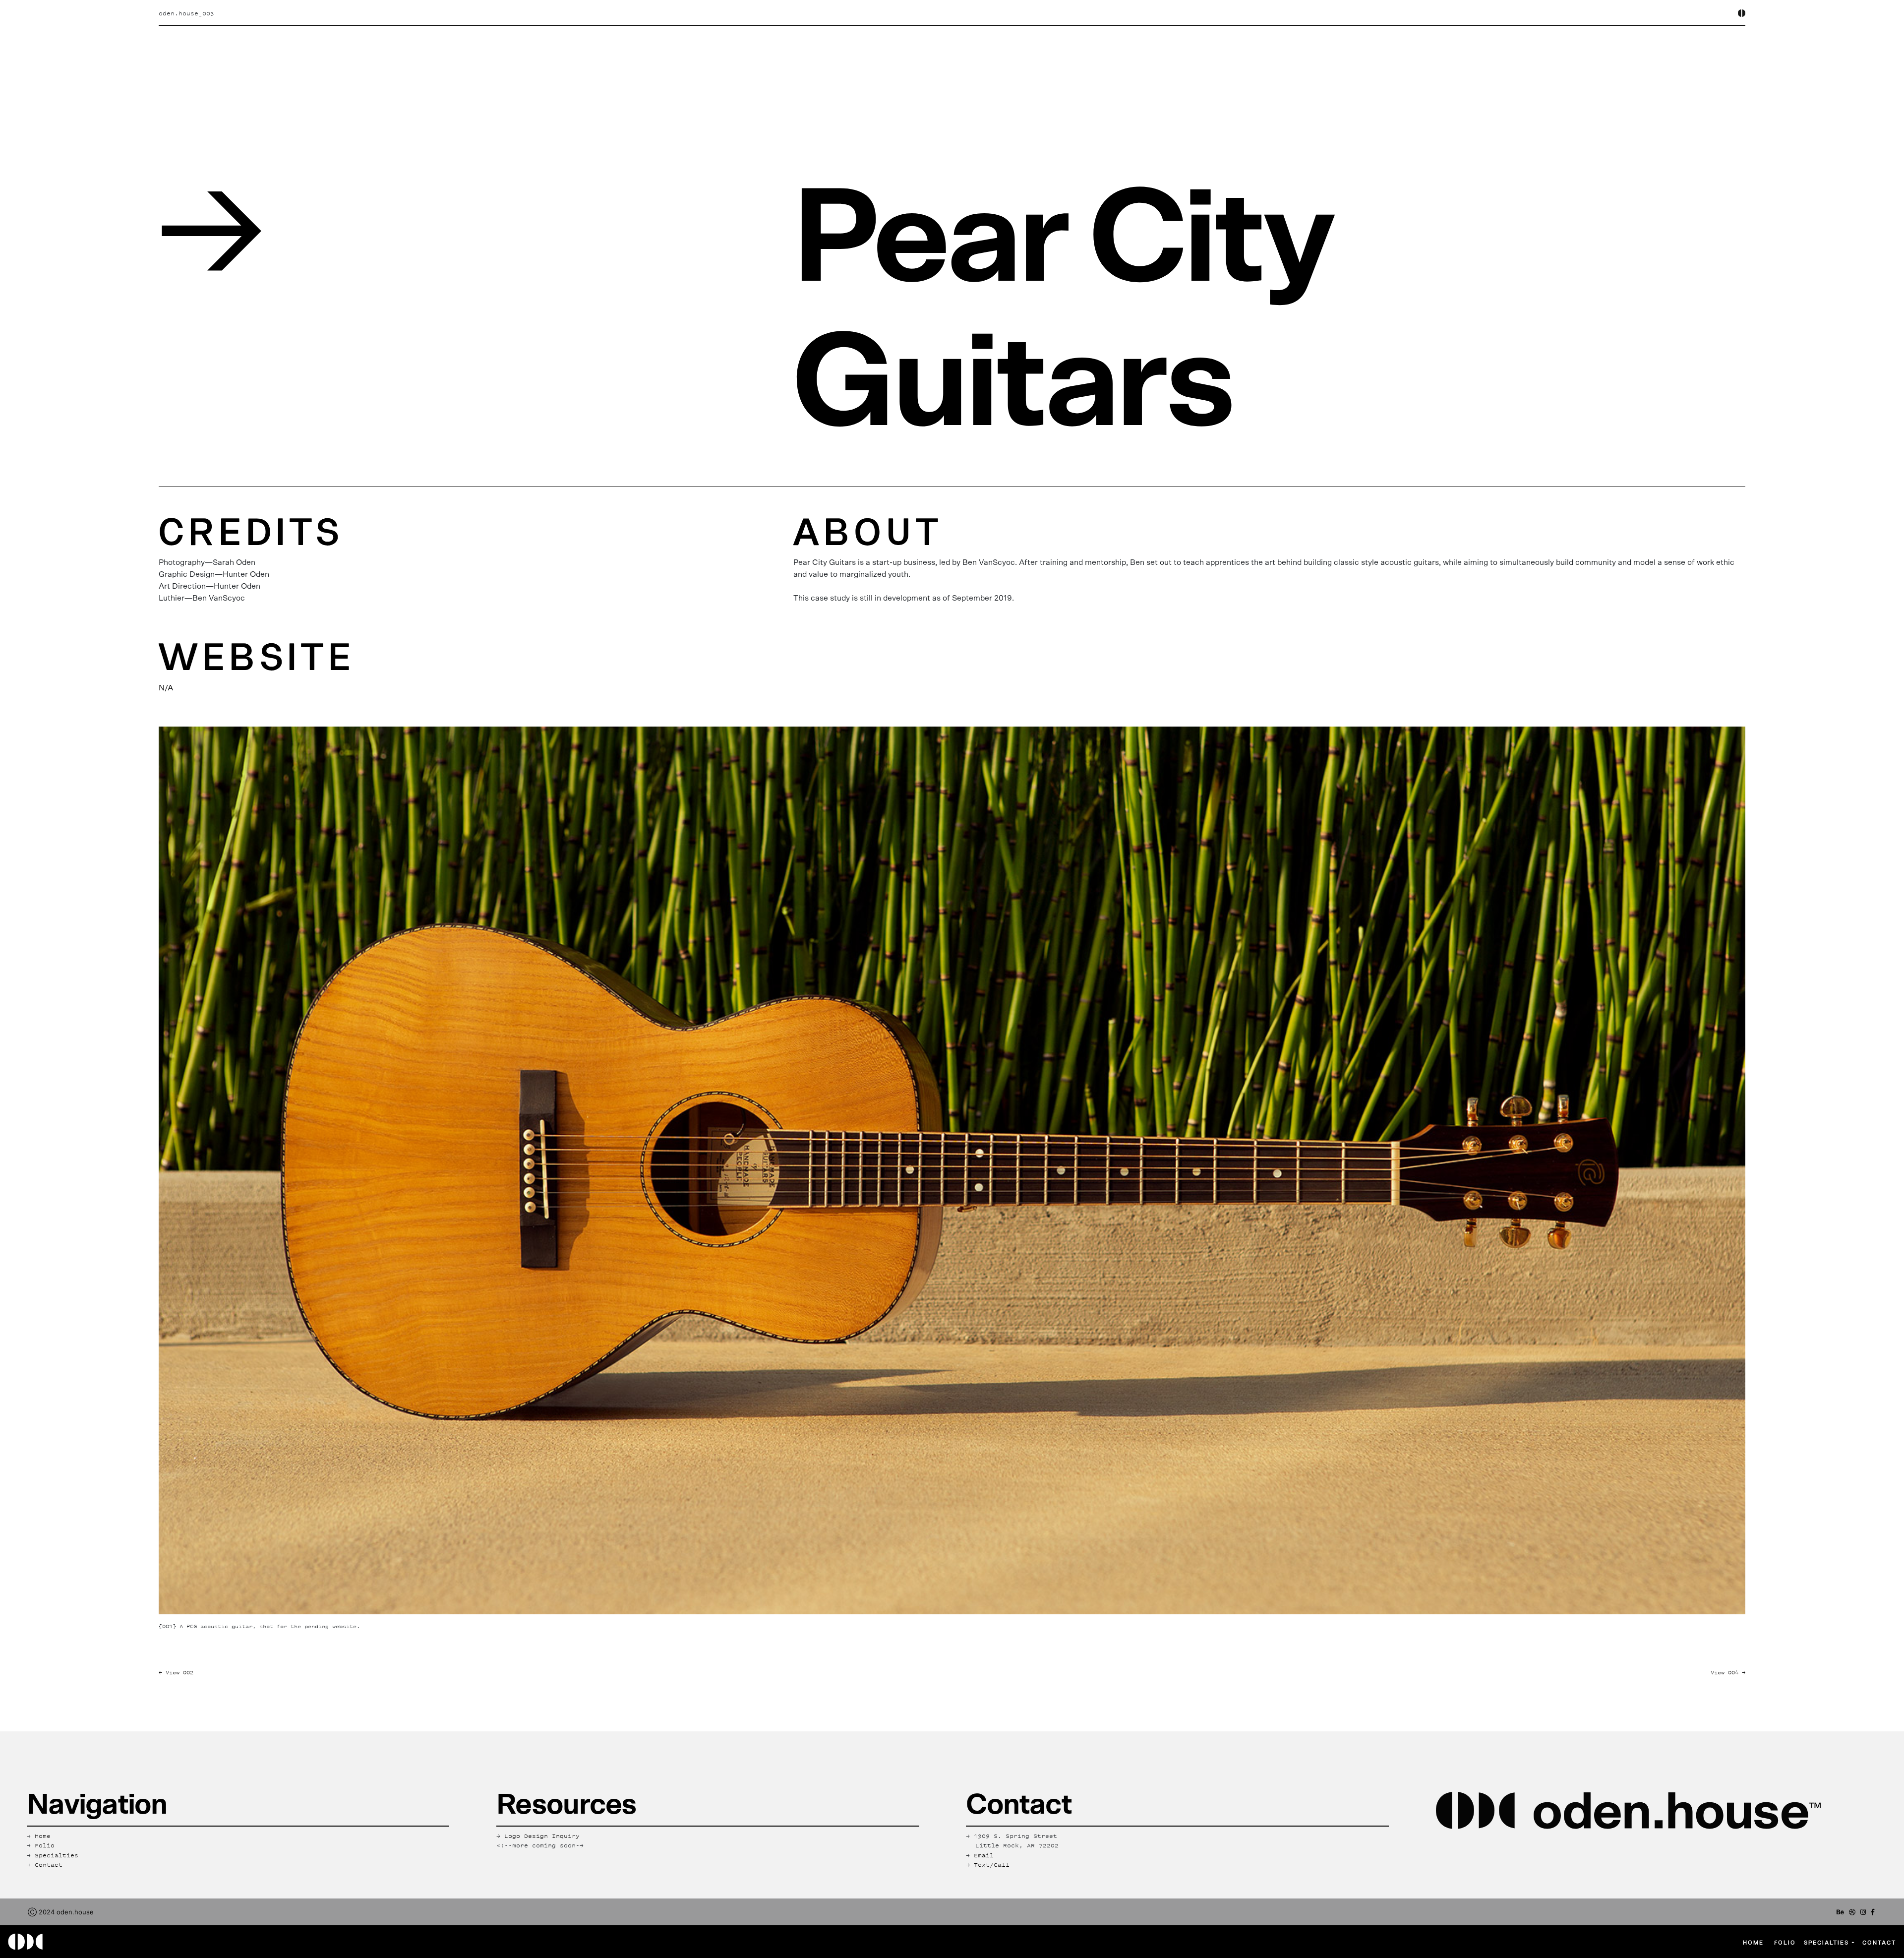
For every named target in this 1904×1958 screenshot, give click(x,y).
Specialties (1828, 1942)
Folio (45, 1845)
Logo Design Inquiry (542, 1836)
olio (1785, 1942)
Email (984, 1855)
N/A (166, 688)
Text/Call (992, 1865)
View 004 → (1728, 1672)
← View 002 (176, 1672)
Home (1753, 1942)
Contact (1879, 1942)
